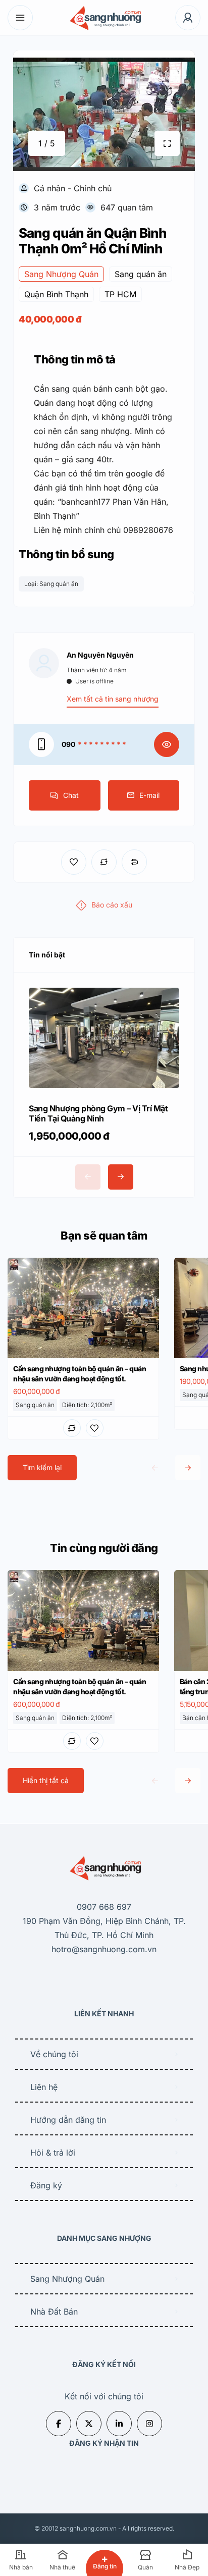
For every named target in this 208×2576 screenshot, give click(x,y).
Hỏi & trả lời (53, 2153)
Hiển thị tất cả (46, 1780)
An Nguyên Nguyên (100, 655)
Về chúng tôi (54, 2054)
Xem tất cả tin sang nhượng (113, 699)
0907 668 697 (104, 1907)
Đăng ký (46, 2185)
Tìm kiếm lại (42, 1467)
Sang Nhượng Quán (67, 2279)
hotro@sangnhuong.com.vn (104, 1949)
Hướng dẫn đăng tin (68, 2120)
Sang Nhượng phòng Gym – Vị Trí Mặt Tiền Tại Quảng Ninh (98, 1113)
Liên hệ (44, 2087)
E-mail (149, 795)
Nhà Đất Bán (54, 2312)
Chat (71, 795)
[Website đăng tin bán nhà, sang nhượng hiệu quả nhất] (104, 18)
